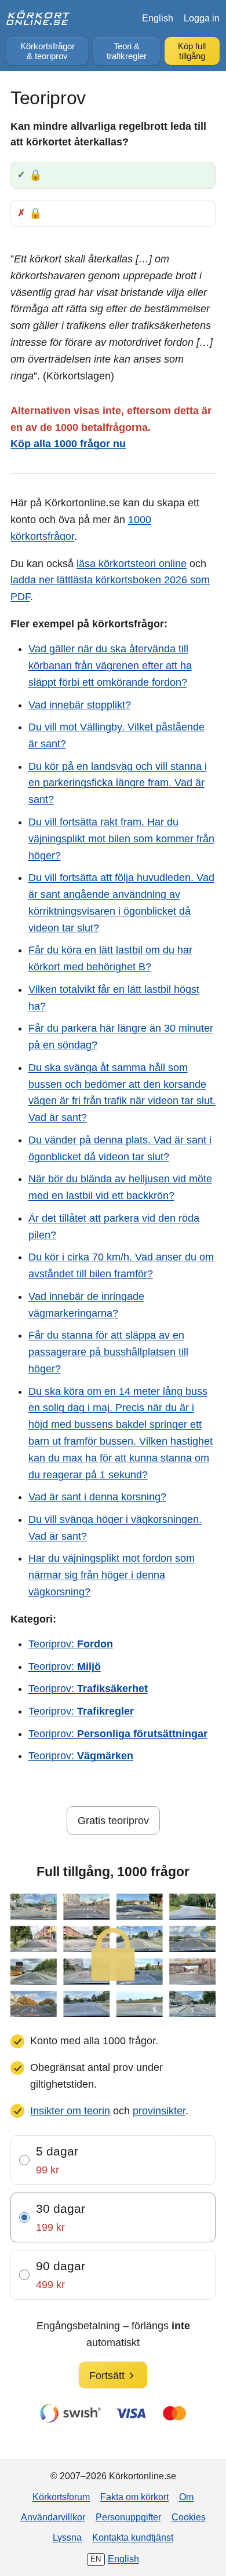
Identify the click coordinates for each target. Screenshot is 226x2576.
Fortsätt (107, 2376)
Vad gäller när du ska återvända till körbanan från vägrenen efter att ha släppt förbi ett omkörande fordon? (110, 666)
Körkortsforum (61, 2497)
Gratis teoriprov (113, 1821)
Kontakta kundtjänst (133, 2537)
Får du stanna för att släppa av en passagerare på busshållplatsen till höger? (108, 1352)
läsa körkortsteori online (132, 564)
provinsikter (159, 2111)
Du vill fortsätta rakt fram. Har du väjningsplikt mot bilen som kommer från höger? (121, 839)
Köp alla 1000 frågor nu (68, 444)
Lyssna (67, 2537)
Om (186, 2497)
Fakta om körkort (134, 2497)
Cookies (189, 2517)
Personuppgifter (128, 2517)
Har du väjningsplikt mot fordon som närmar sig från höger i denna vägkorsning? (112, 1575)
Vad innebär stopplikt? (80, 705)
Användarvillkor (53, 2517)
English (158, 18)
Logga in (202, 18)
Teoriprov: (71, 1644)
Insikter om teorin (70, 2111)
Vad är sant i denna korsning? (97, 1497)
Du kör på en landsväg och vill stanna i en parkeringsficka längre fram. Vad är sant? (118, 783)
